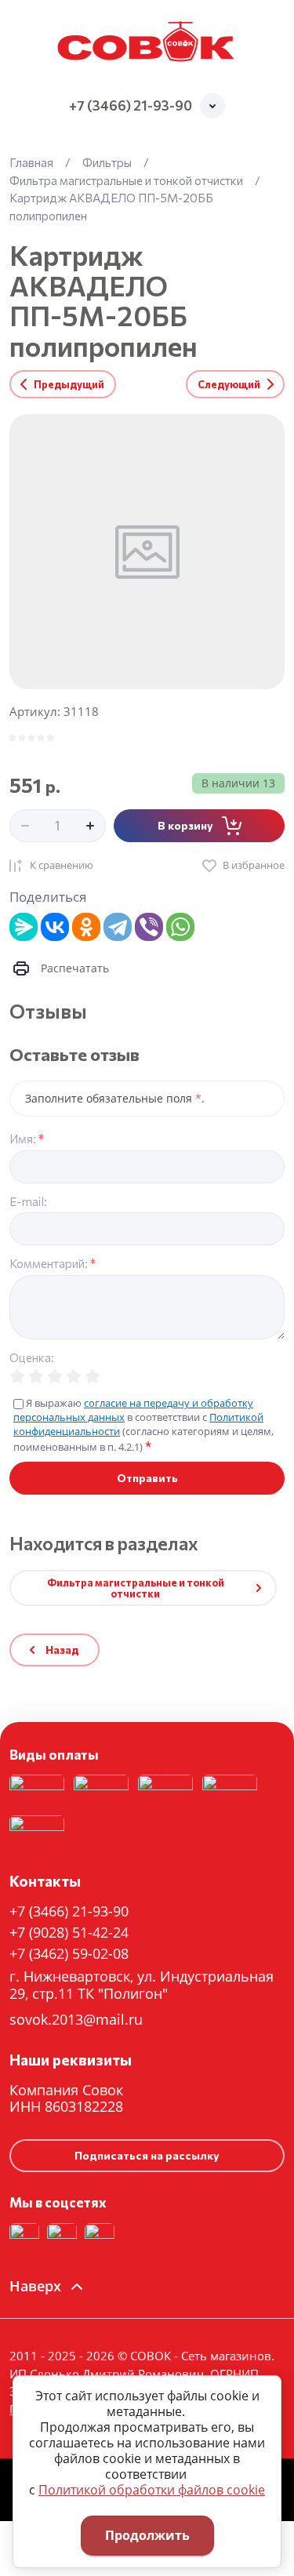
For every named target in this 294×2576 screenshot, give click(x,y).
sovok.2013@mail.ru (76, 2019)
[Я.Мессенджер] (24, 927)
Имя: (27, 1139)
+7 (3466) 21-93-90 (131, 105)
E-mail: (28, 1202)
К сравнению (62, 865)
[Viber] (149, 927)
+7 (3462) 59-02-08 (69, 1953)
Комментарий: (53, 1264)
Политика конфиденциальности (118, 1677)
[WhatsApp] (180, 927)
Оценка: (32, 1358)
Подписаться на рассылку (147, 2155)
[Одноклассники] (86, 927)
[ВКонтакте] (55, 927)
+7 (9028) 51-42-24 (69, 1932)
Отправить (147, 1478)
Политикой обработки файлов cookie (152, 2490)
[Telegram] (118, 927)
